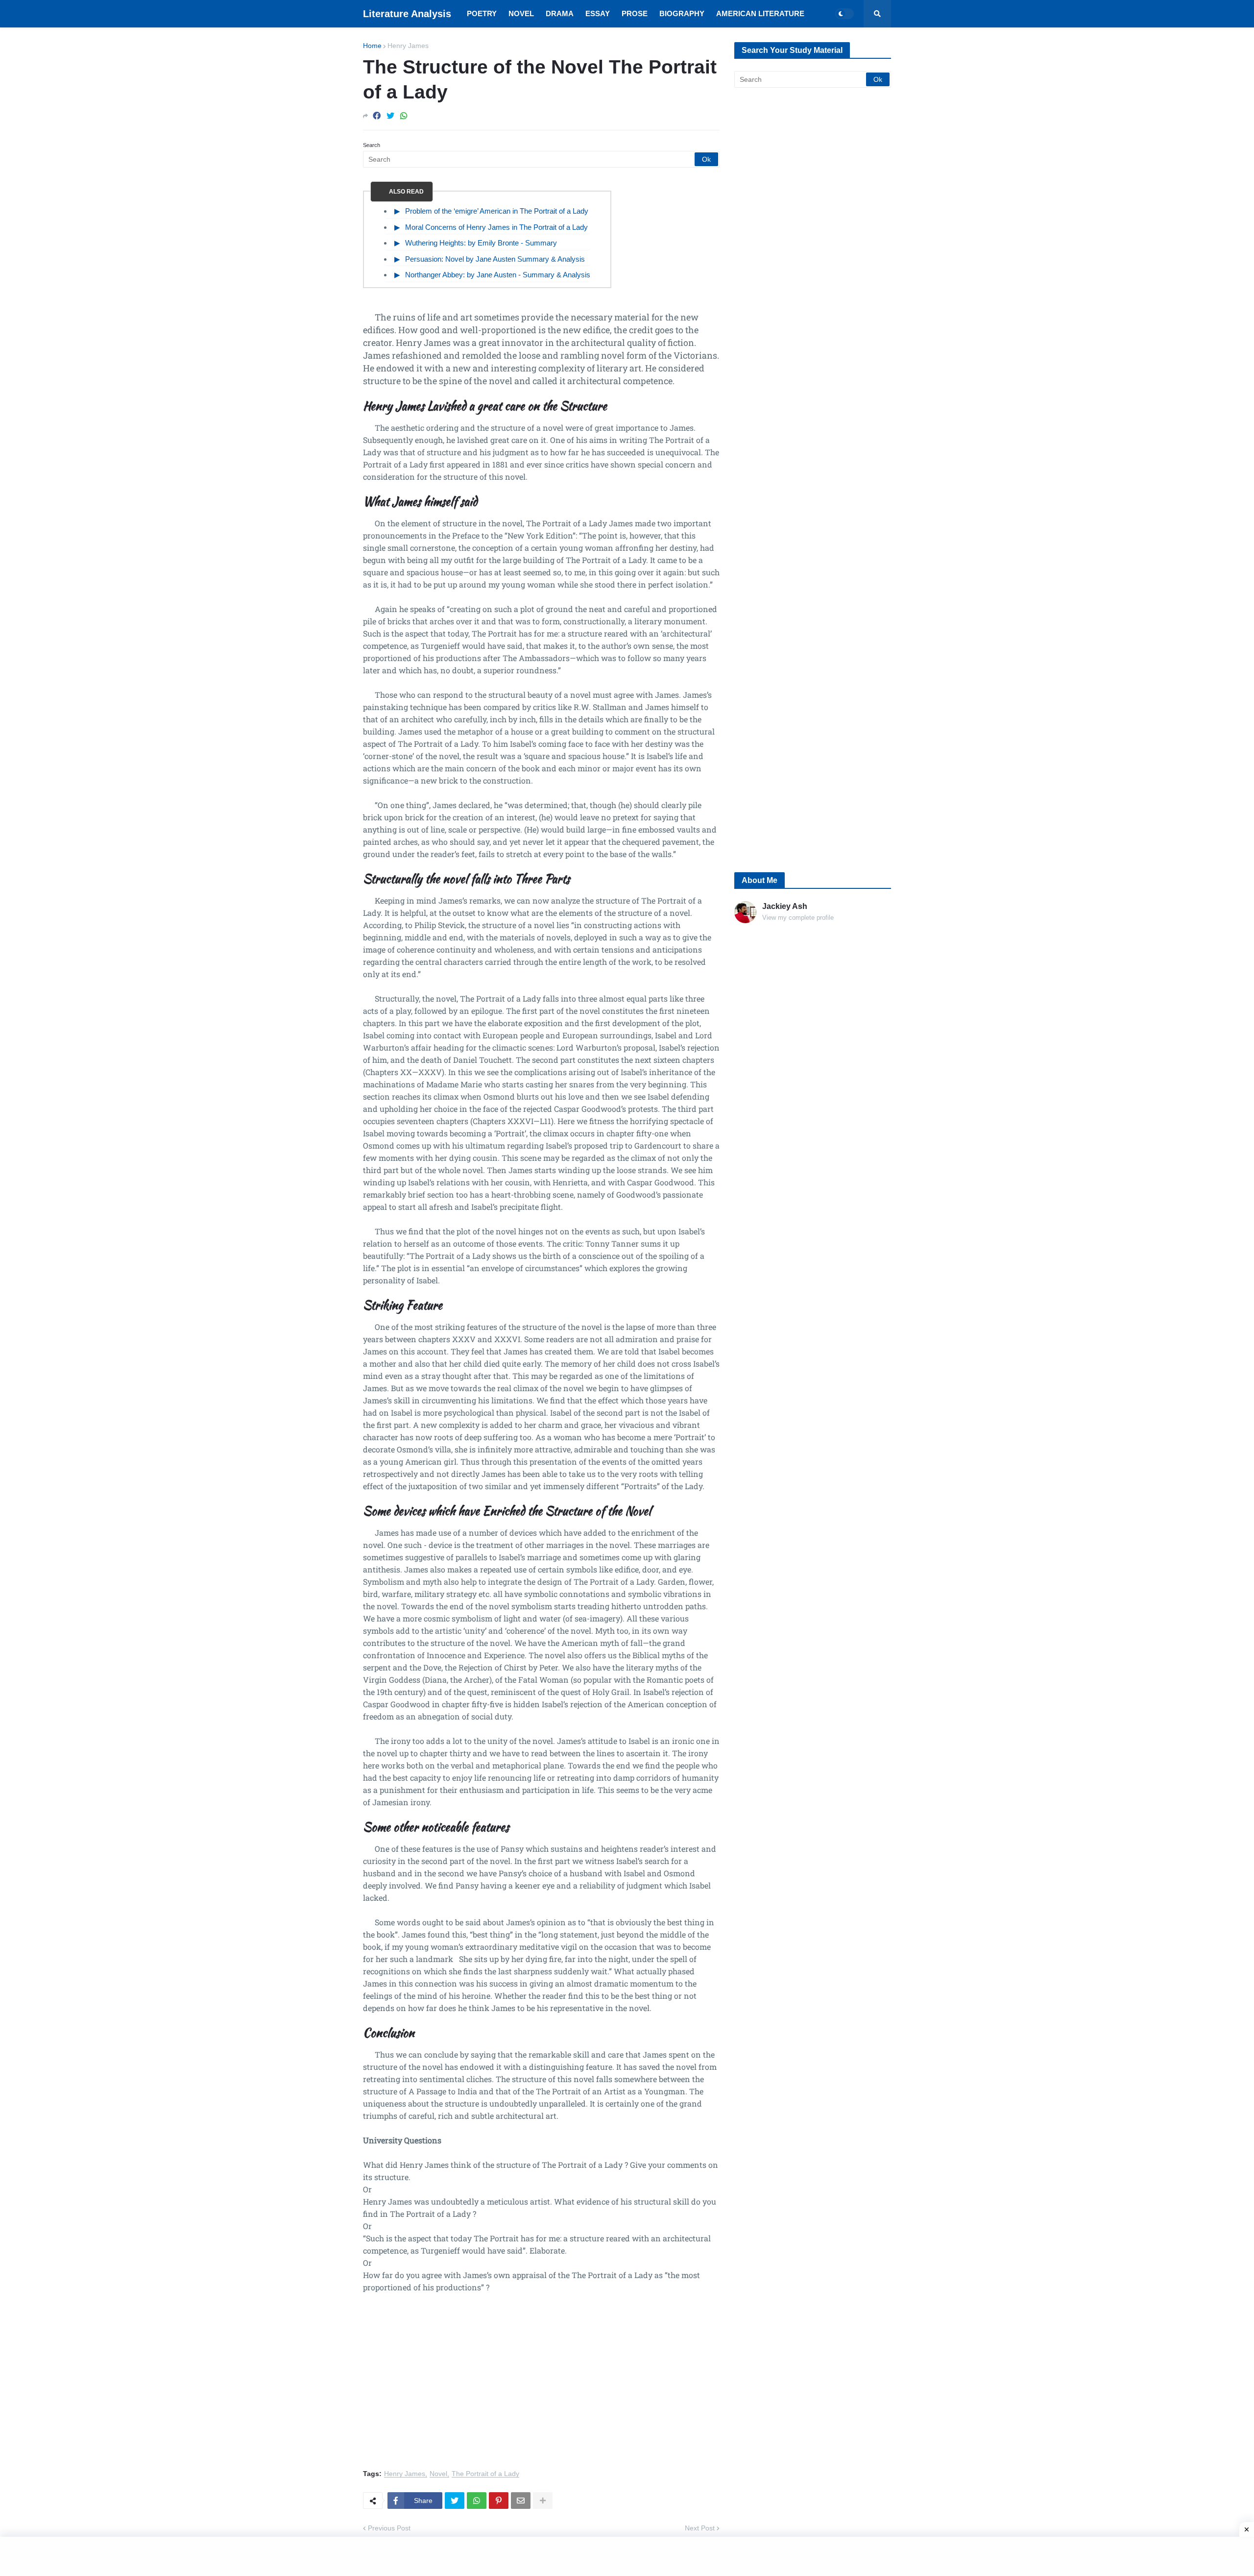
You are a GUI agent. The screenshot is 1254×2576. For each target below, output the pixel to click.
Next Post (700, 2528)
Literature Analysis (407, 14)
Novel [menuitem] (521, 13)
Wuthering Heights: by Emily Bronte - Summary (481, 243)
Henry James (408, 46)
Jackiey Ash (785, 906)
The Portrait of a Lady (485, 2474)
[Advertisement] (541, 2387)
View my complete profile (798, 918)
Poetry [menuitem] (482, 13)
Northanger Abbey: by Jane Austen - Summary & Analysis (498, 275)
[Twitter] (390, 116)
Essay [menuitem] (598, 13)
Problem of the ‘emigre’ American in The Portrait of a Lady (497, 211)
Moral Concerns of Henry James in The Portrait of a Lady (496, 227)
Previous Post (389, 2528)
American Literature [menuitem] (760, 13)
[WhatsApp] (404, 116)
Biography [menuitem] (682, 13)
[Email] (521, 2501)
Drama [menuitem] (560, 13)
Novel (438, 2474)
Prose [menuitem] (635, 13)
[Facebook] (377, 116)
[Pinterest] (499, 2501)
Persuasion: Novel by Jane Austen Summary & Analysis (495, 259)
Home (372, 46)
